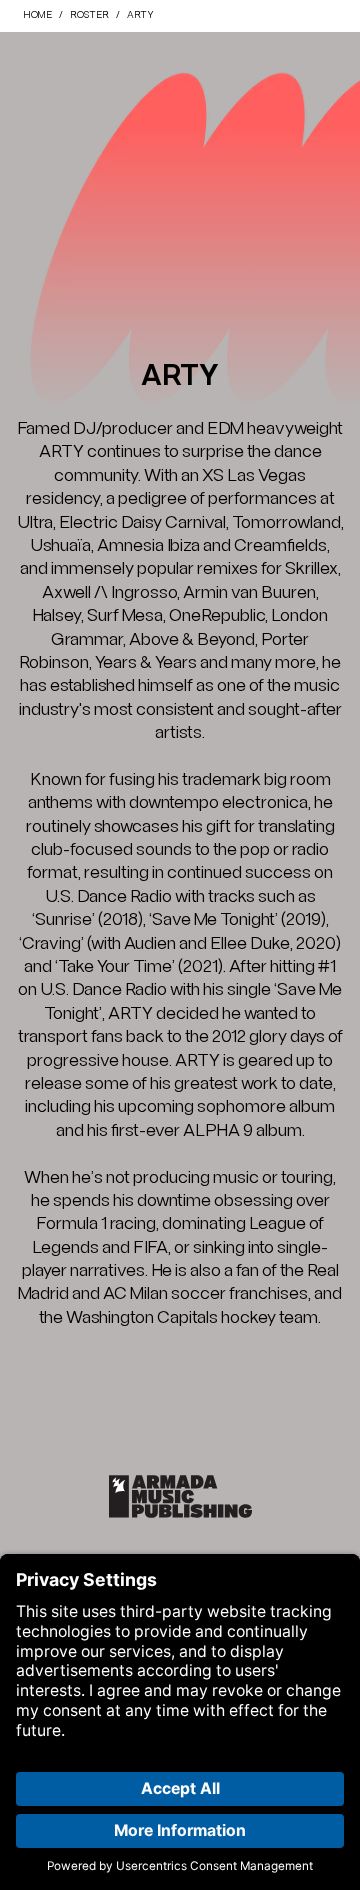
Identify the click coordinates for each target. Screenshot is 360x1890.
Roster (89, 15)
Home (37, 15)
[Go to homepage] (180, 1496)
